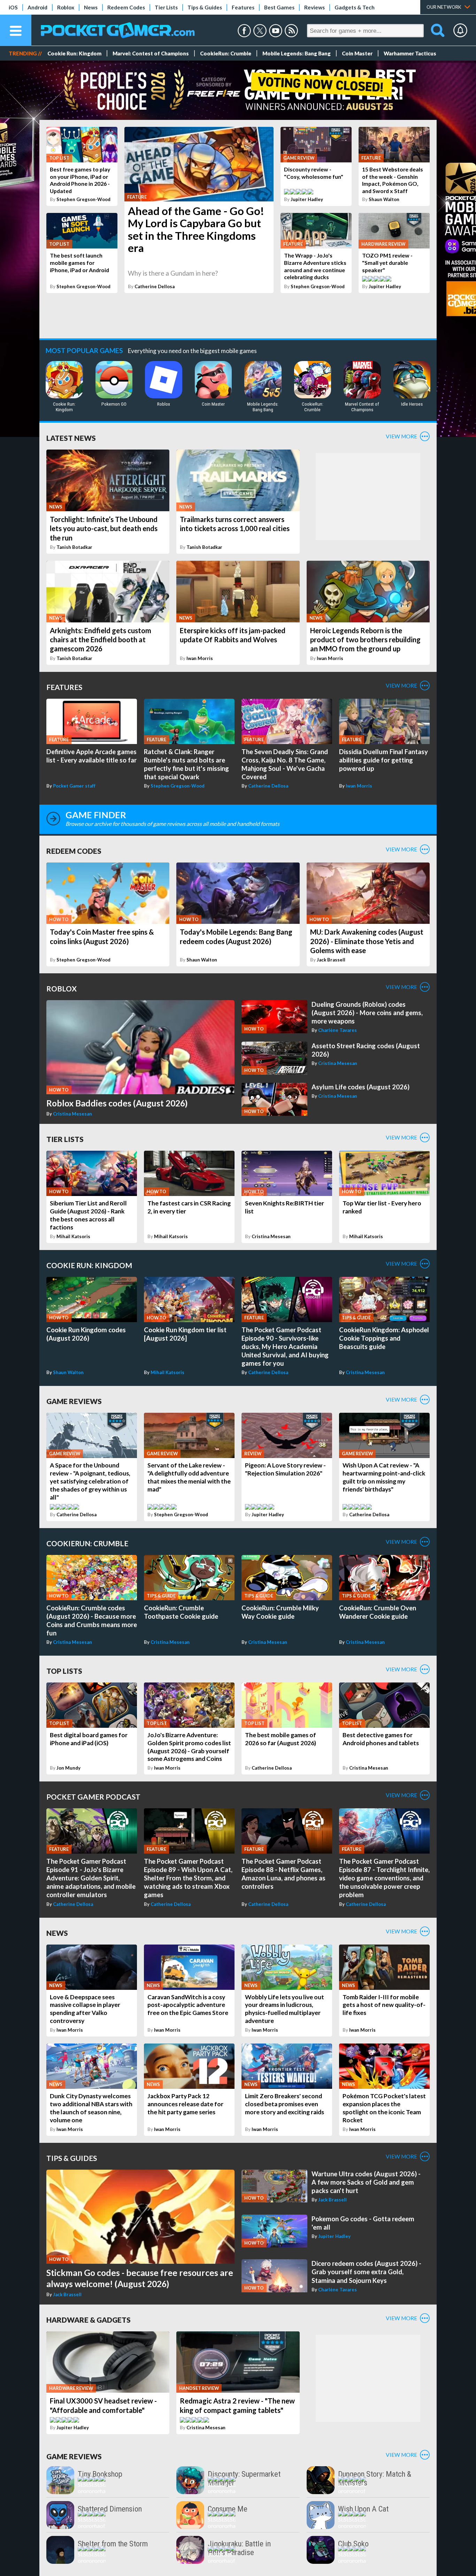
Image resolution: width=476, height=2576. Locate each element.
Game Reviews (74, 1401)
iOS (13, 7)
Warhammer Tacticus (410, 53)
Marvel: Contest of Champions (151, 53)
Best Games (279, 7)
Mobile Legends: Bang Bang (297, 53)
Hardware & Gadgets (89, 2320)
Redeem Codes (126, 7)
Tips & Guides (205, 7)
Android (37, 7)
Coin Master (357, 53)
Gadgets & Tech (355, 7)
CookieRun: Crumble (226, 53)
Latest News (71, 438)
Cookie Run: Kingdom (74, 53)
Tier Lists (166, 7)
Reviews (314, 7)
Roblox (66, 7)
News (91, 7)
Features (243, 7)
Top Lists (64, 1671)
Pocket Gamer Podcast (93, 1797)
